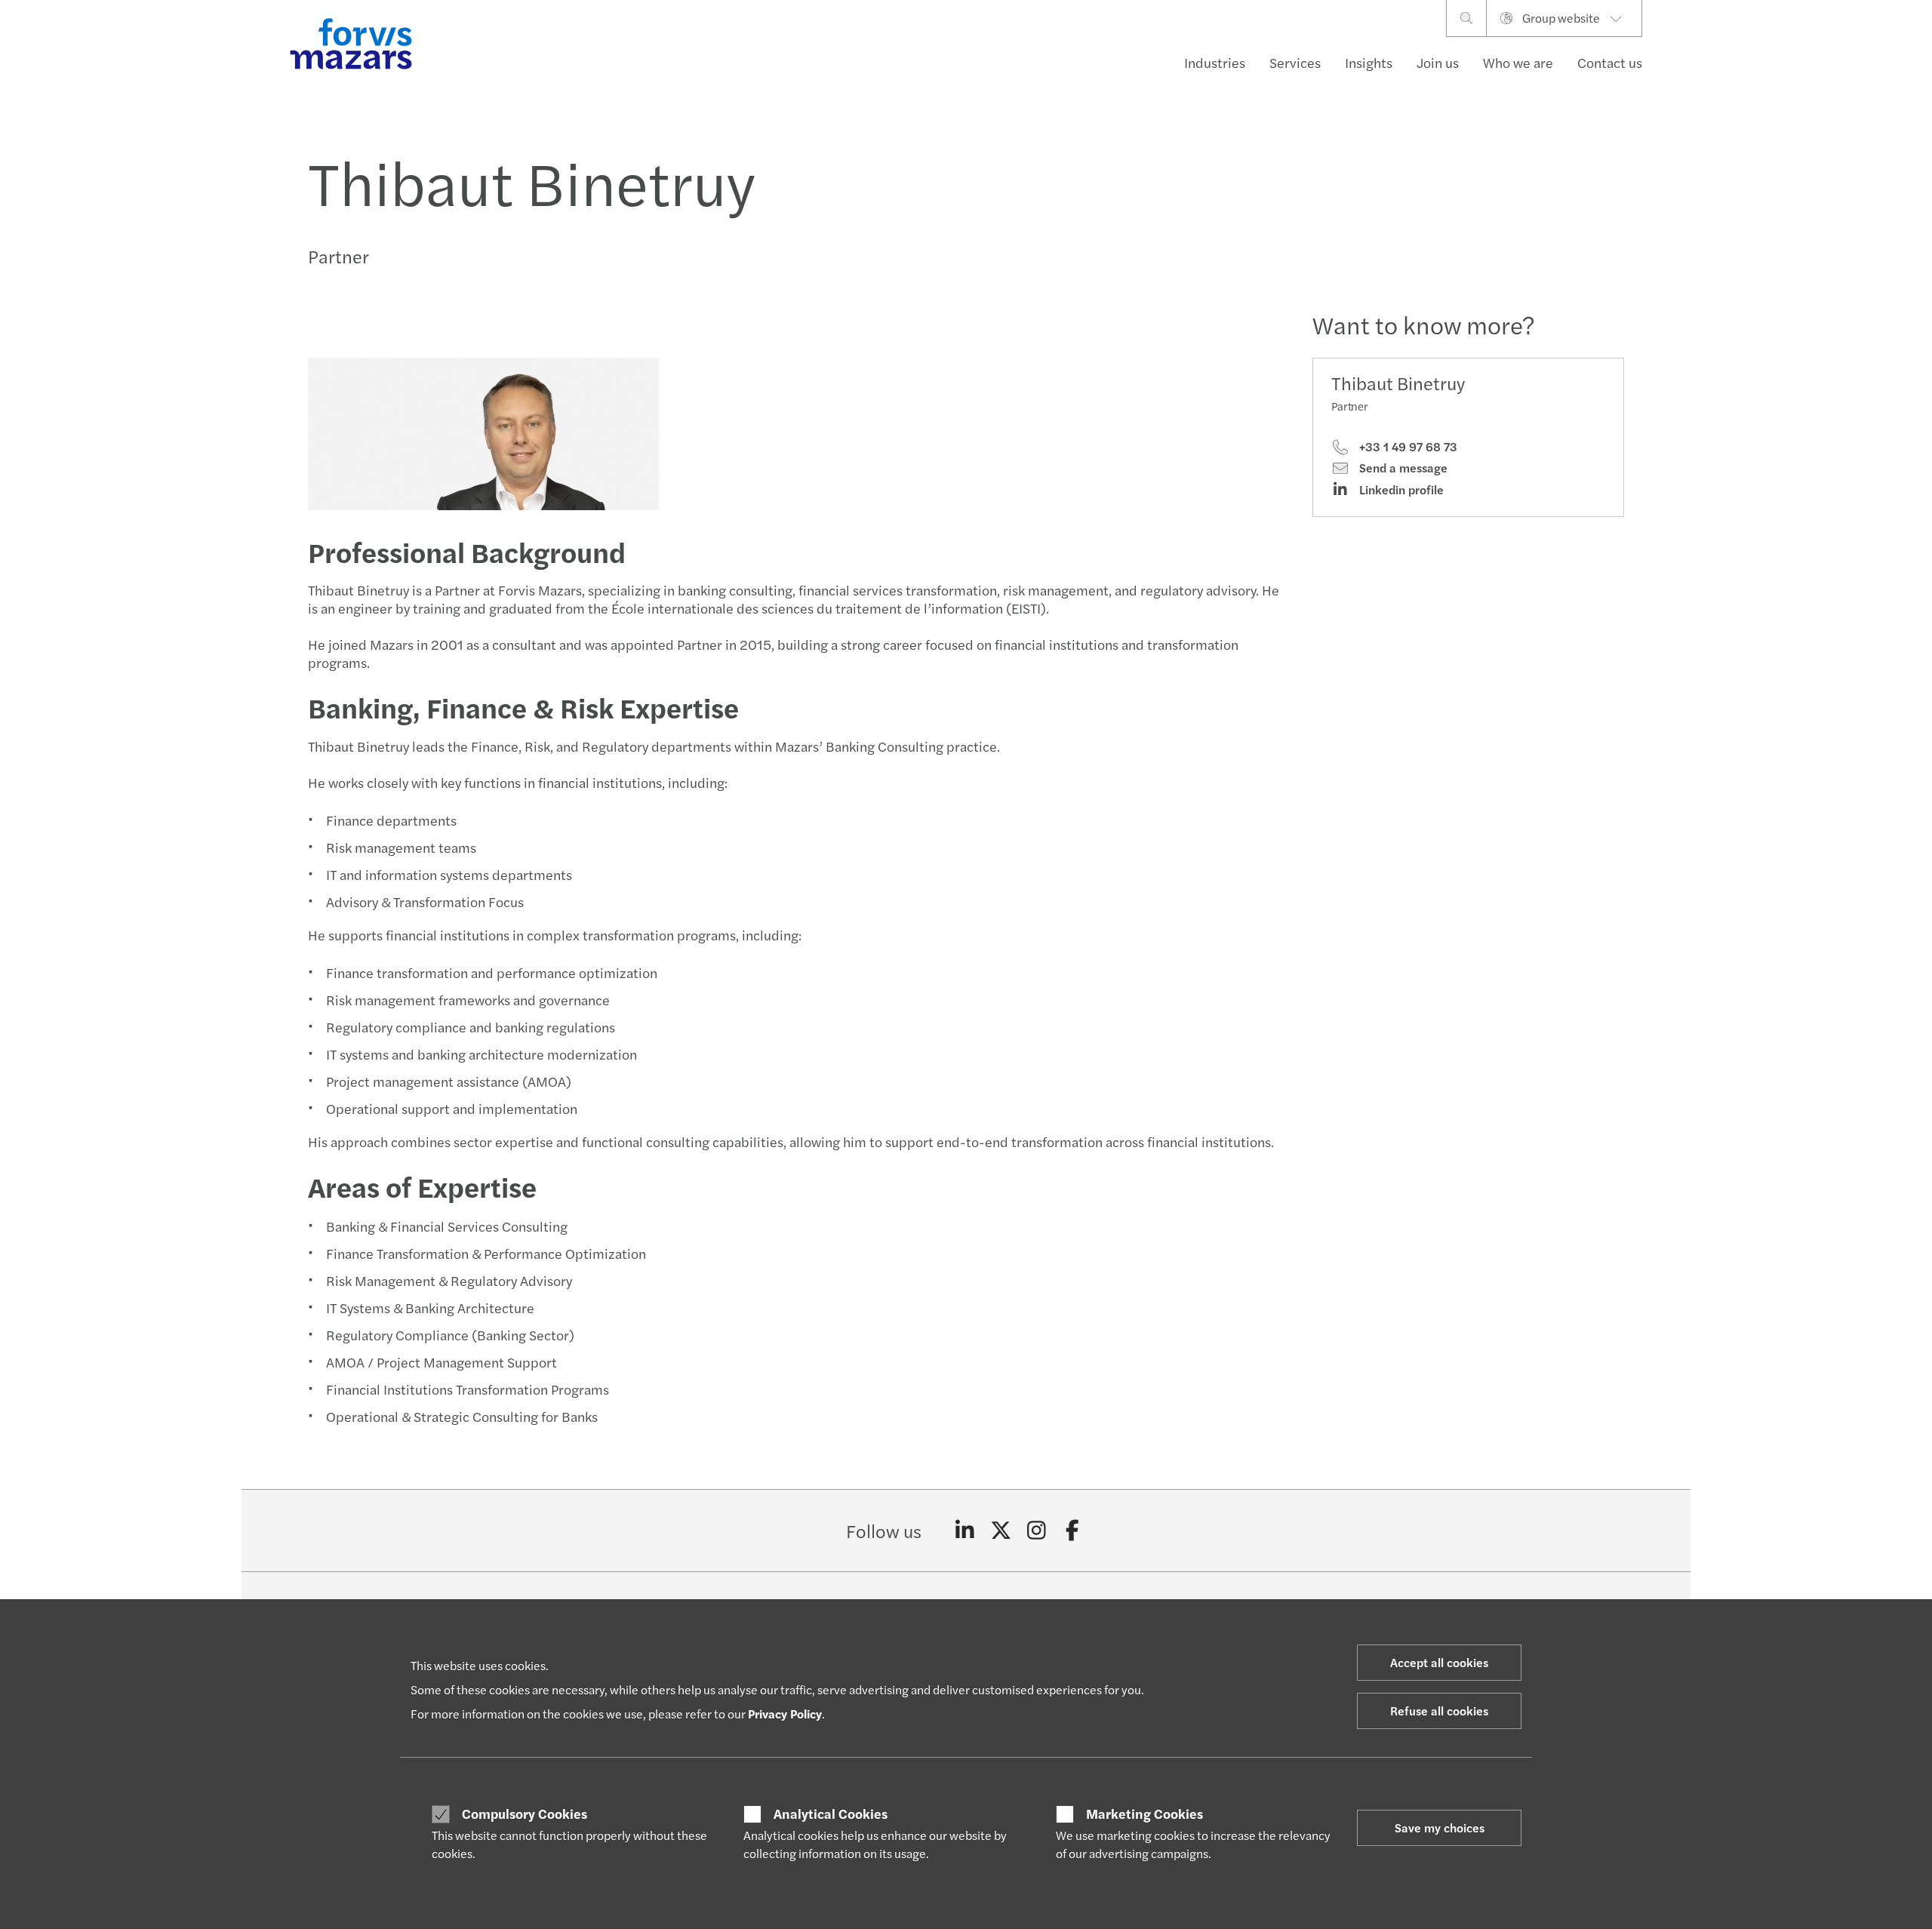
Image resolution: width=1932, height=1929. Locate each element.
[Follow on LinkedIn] (965, 1531)
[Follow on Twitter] (1001, 1531)
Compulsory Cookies (525, 1814)
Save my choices (1440, 1827)
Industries (1215, 62)
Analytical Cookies (831, 1814)
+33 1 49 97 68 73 (1407, 447)
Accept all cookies (1439, 1662)
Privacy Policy (785, 1714)
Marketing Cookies (1144, 1814)
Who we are (1518, 62)
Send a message (1402, 468)
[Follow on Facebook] (1073, 1531)
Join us (1438, 62)
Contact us (1610, 62)
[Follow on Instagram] (1037, 1531)
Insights (1369, 62)
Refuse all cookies (1439, 1711)
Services (1295, 62)
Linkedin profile (1400, 490)
